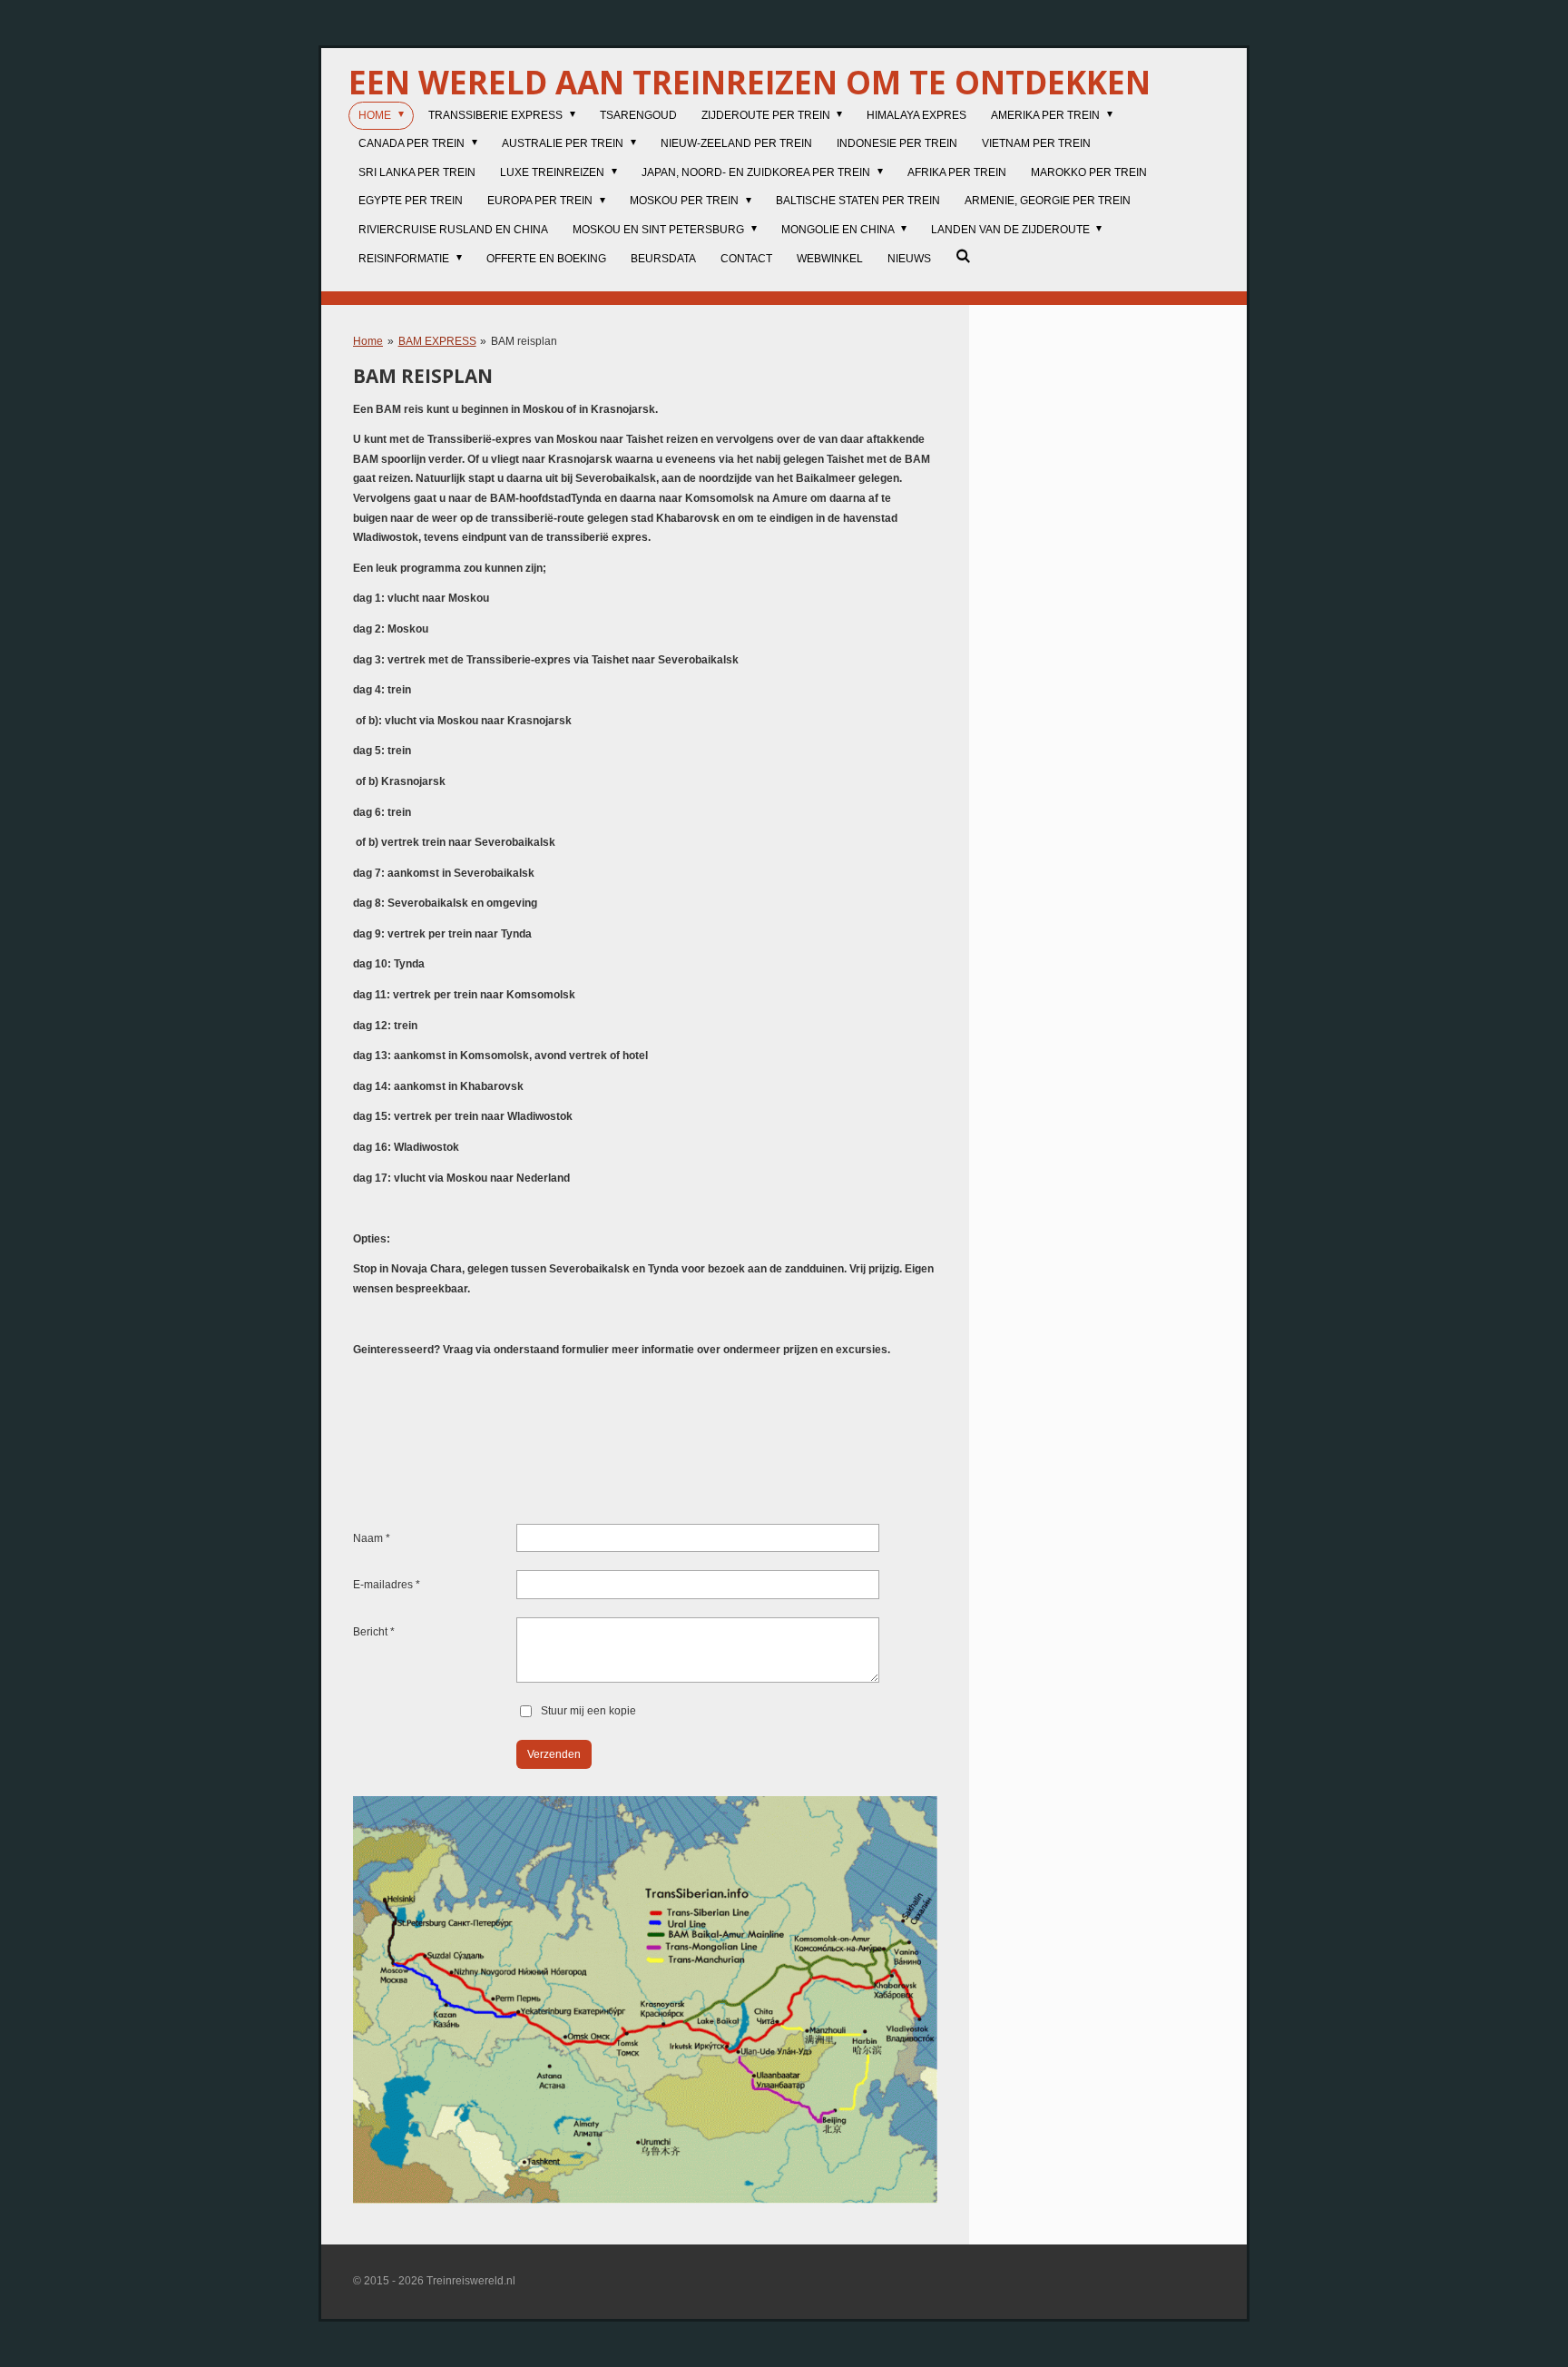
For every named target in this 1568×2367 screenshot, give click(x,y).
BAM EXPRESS (437, 341)
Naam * (372, 1538)
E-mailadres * (387, 1585)
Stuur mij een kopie (588, 1711)
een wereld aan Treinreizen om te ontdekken (750, 82)
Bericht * (374, 1632)
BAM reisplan (524, 341)
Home (368, 341)
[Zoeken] (963, 256)
